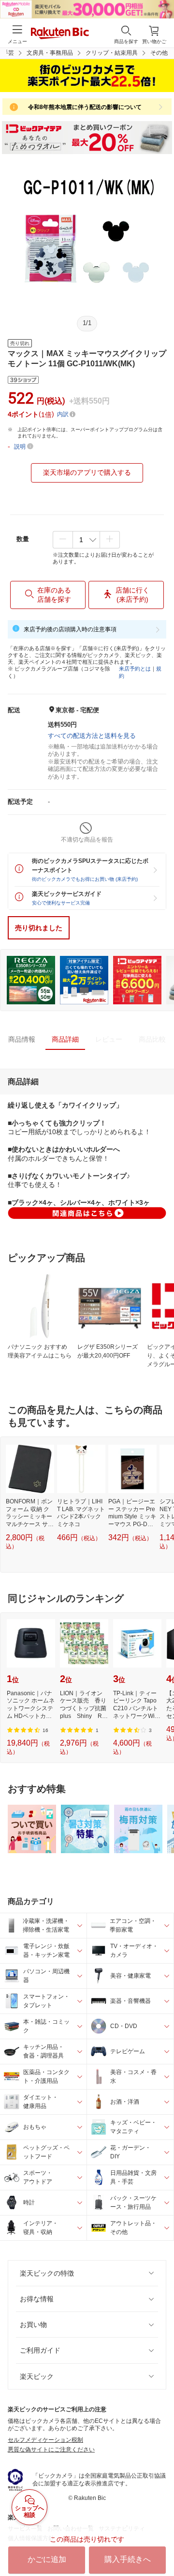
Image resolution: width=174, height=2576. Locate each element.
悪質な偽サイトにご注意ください (51, 2450)
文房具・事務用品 (50, 53)
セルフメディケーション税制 (45, 2440)
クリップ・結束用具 (112, 53)
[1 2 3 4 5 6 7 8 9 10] (86, 540)
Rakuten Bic (60, 34)
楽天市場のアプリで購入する (87, 472)
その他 (159, 53)
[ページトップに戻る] (160, 2544)
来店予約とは (135, 669)
